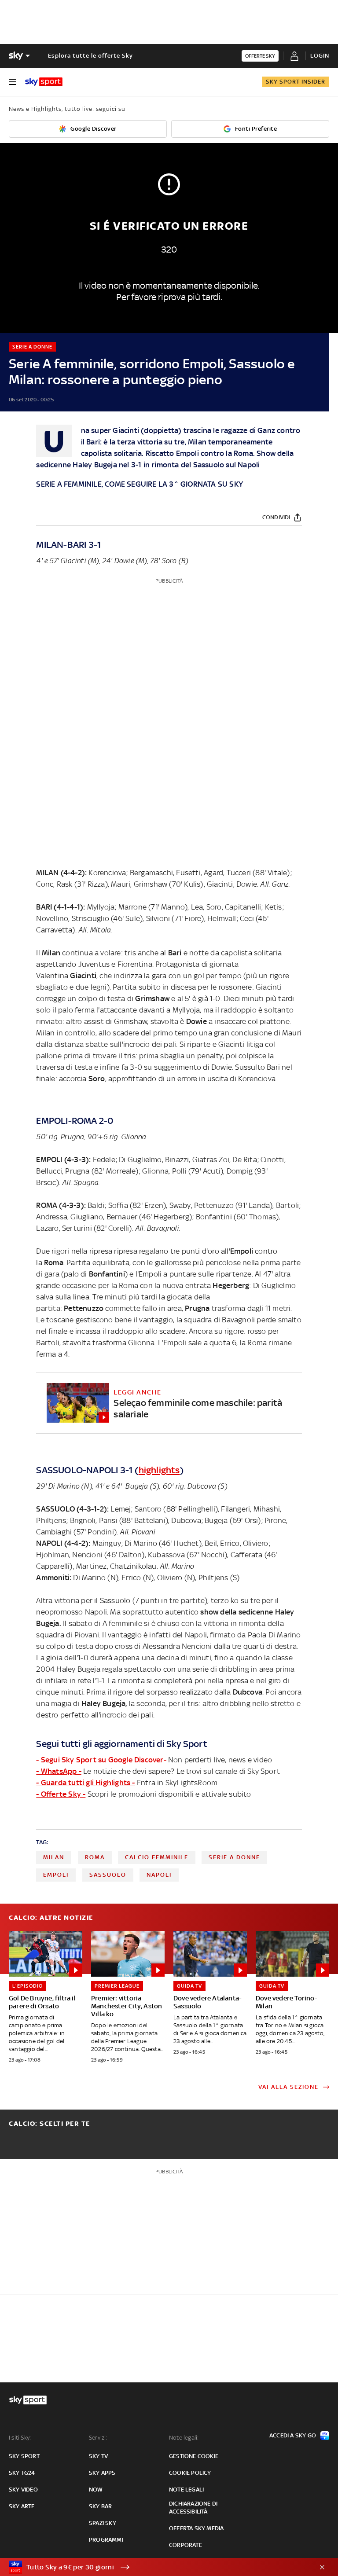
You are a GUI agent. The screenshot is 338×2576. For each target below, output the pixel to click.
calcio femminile (157, 1857)
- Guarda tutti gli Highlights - (85, 1783)
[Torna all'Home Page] (44, 82)
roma (95, 1857)
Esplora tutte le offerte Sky (90, 56)
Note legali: (184, 2438)
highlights (159, 1470)
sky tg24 (22, 2473)
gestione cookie (194, 2456)
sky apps (102, 2473)
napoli (159, 1875)
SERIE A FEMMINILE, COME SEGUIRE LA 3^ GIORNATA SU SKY (140, 484)
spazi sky (103, 2523)
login (320, 56)
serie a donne (234, 1857)
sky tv (98, 2456)
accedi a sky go (293, 2435)
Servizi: (98, 2438)
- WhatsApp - (59, 1771)
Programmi (106, 2540)
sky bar (100, 2506)
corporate (186, 2545)
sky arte (22, 2506)
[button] (155, 2567)
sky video (23, 2490)
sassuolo (108, 1875)
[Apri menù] (12, 82)
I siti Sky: (20, 2438)
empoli (56, 1875)
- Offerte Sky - (61, 1794)
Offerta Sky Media (196, 2528)
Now (96, 2490)
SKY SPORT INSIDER (296, 82)
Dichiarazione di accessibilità (193, 2508)
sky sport (24, 2456)
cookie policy (190, 2473)
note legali (186, 2490)
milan (54, 1857)
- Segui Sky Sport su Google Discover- (101, 1760)
